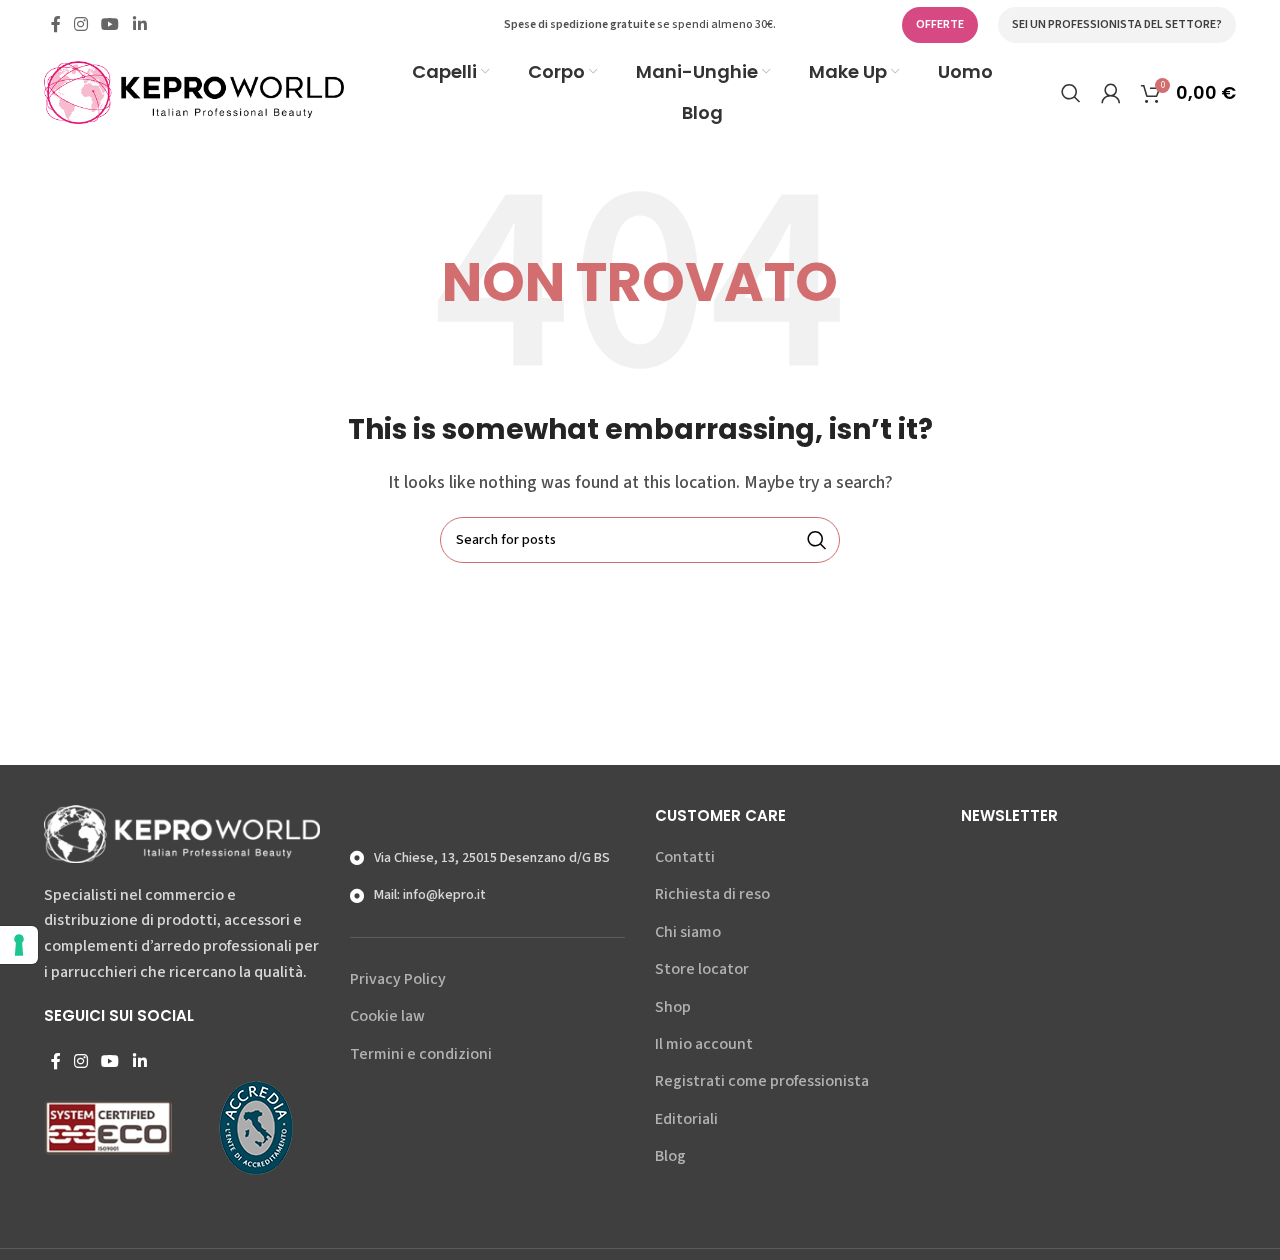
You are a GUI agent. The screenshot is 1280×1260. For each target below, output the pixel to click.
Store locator (702, 969)
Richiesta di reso (712, 894)
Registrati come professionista (762, 1081)
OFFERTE (940, 24)
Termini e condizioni (421, 1054)
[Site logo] (194, 91)
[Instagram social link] (80, 24)
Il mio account (704, 1044)
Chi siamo (688, 932)
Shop (673, 1007)
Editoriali (686, 1119)
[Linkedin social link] (139, 24)
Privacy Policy (398, 979)
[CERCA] (817, 540)
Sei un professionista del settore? (1117, 24)
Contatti (685, 857)
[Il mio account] (1111, 93)
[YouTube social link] (110, 24)
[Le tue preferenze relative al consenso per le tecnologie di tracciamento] (19, 945)
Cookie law (387, 1016)
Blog (670, 1156)
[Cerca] (1071, 93)
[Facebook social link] (55, 24)
